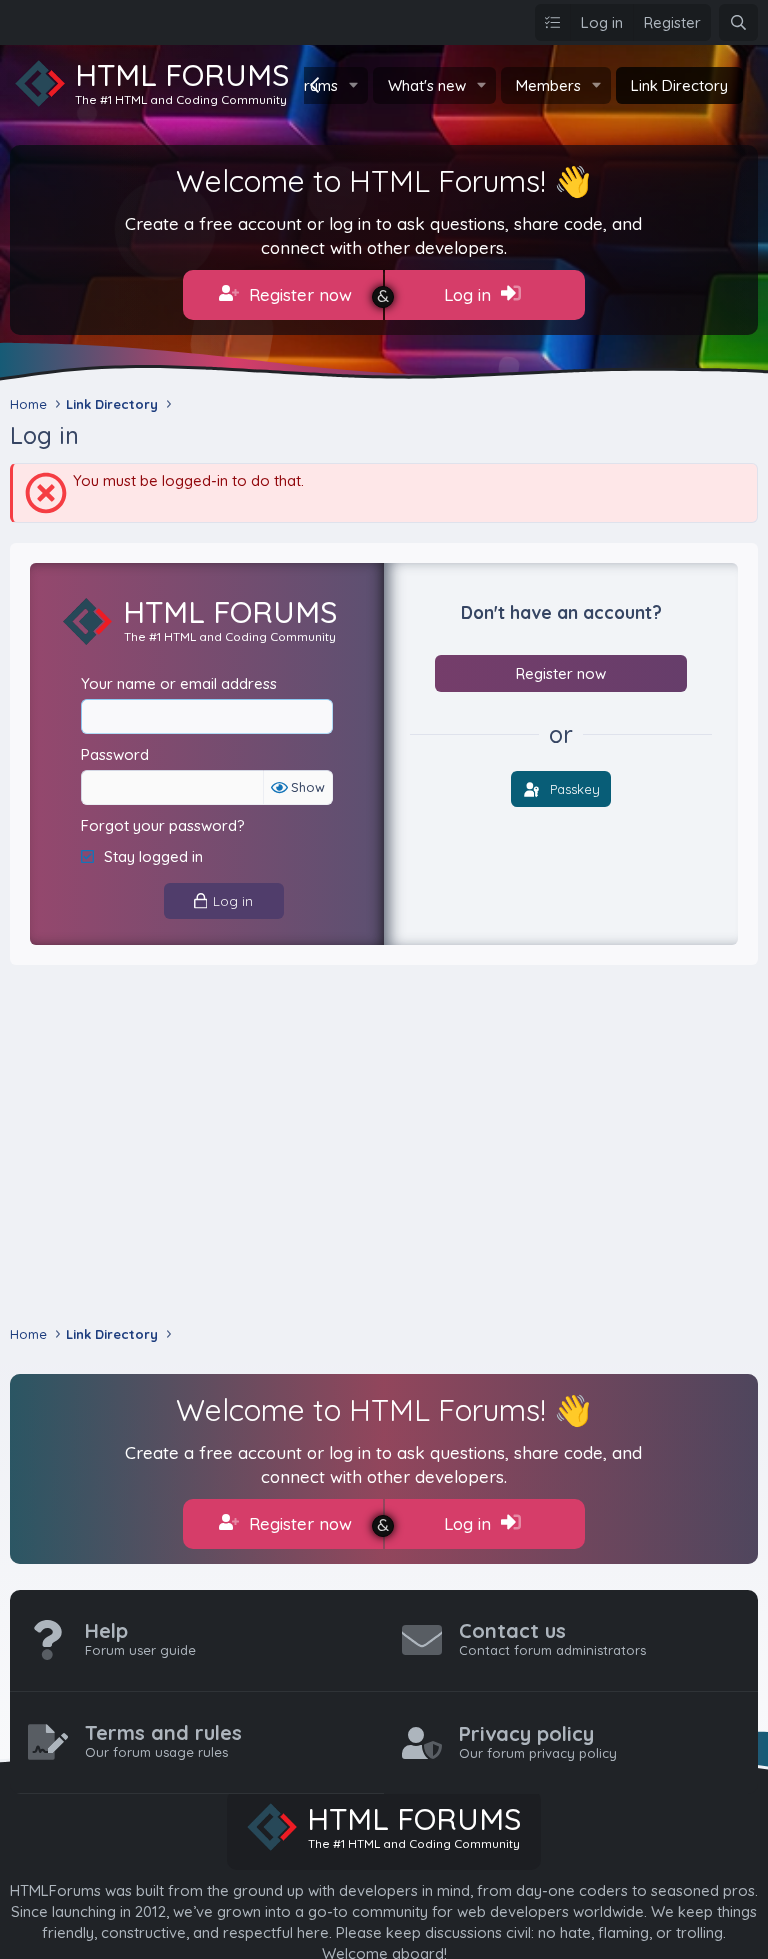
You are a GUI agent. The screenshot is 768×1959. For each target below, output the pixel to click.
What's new (427, 85)
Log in (470, 294)
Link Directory (679, 85)
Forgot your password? (163, 825)
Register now (298, 294)
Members (548, 85)
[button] (354, 85)
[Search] (738, 22)
